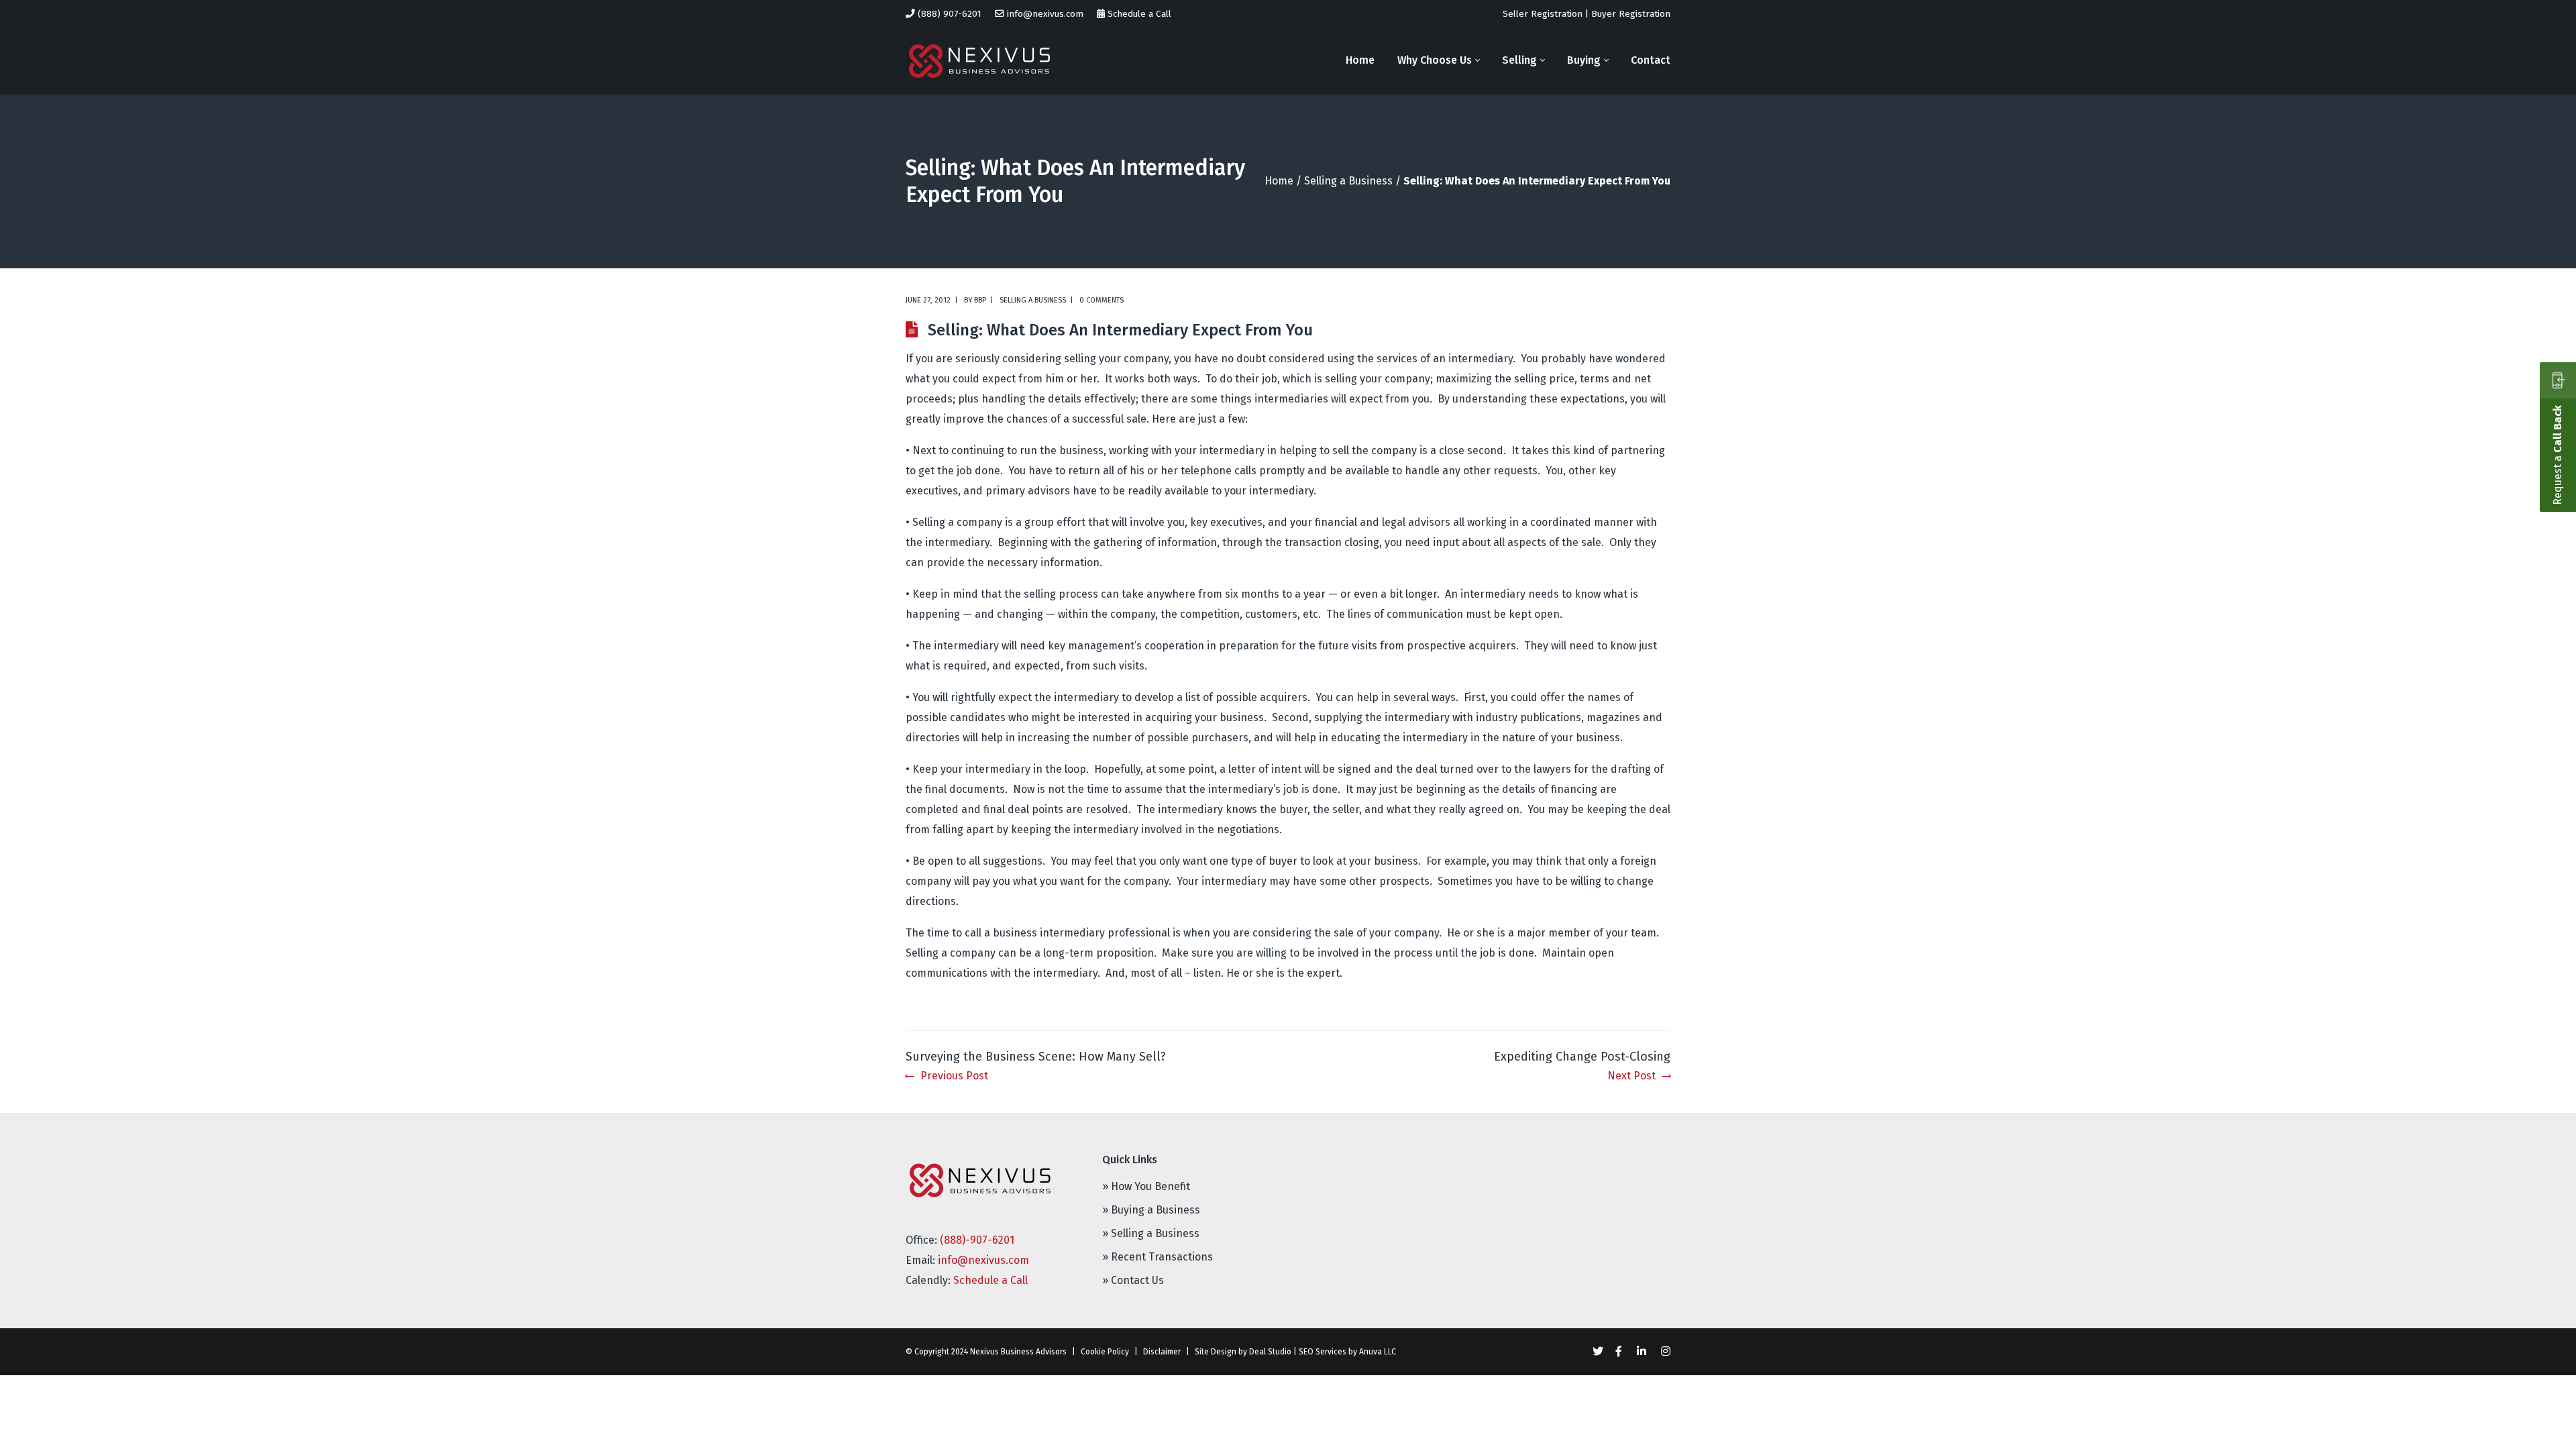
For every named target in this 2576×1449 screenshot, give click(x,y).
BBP (980, 300)
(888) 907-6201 (950, 14)
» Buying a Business (1151, 1210)
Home (1279, 181)
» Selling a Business (1151, 1233)
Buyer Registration (1631, 14)
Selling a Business (1348, 181)
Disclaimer (1162, 1352)
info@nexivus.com (1045, 14)
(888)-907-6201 (977, 1240)
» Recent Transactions (1158, 1257)
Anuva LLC (1378, 1352)
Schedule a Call (1139, 14)
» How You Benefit (1146, 1186)
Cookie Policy (1105, 1352)
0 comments (1102, 300)
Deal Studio (1270, 1352)
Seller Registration (1543, 14)
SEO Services (1323, 1352)
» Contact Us (1133, 1280)
